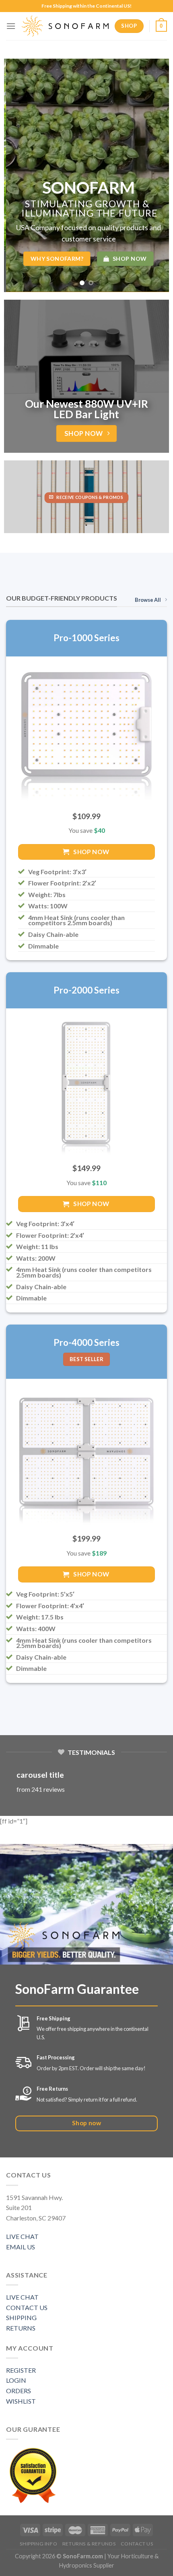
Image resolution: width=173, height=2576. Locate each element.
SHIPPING (21, 2317)
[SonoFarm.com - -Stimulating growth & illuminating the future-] (65, 26)
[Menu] (11, 26)
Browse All (148, 600)
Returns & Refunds (89, 2544)
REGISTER (21, 2370)
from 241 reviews (41, 1789)
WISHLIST (21, 2401)
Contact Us (137, 2544)
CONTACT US (27, 2307)
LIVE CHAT (22, 2236)
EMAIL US (21, 2247)
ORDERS (19, 2391)
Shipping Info (38, 2544)
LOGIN (16, 2380)
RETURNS (21, 2328)
